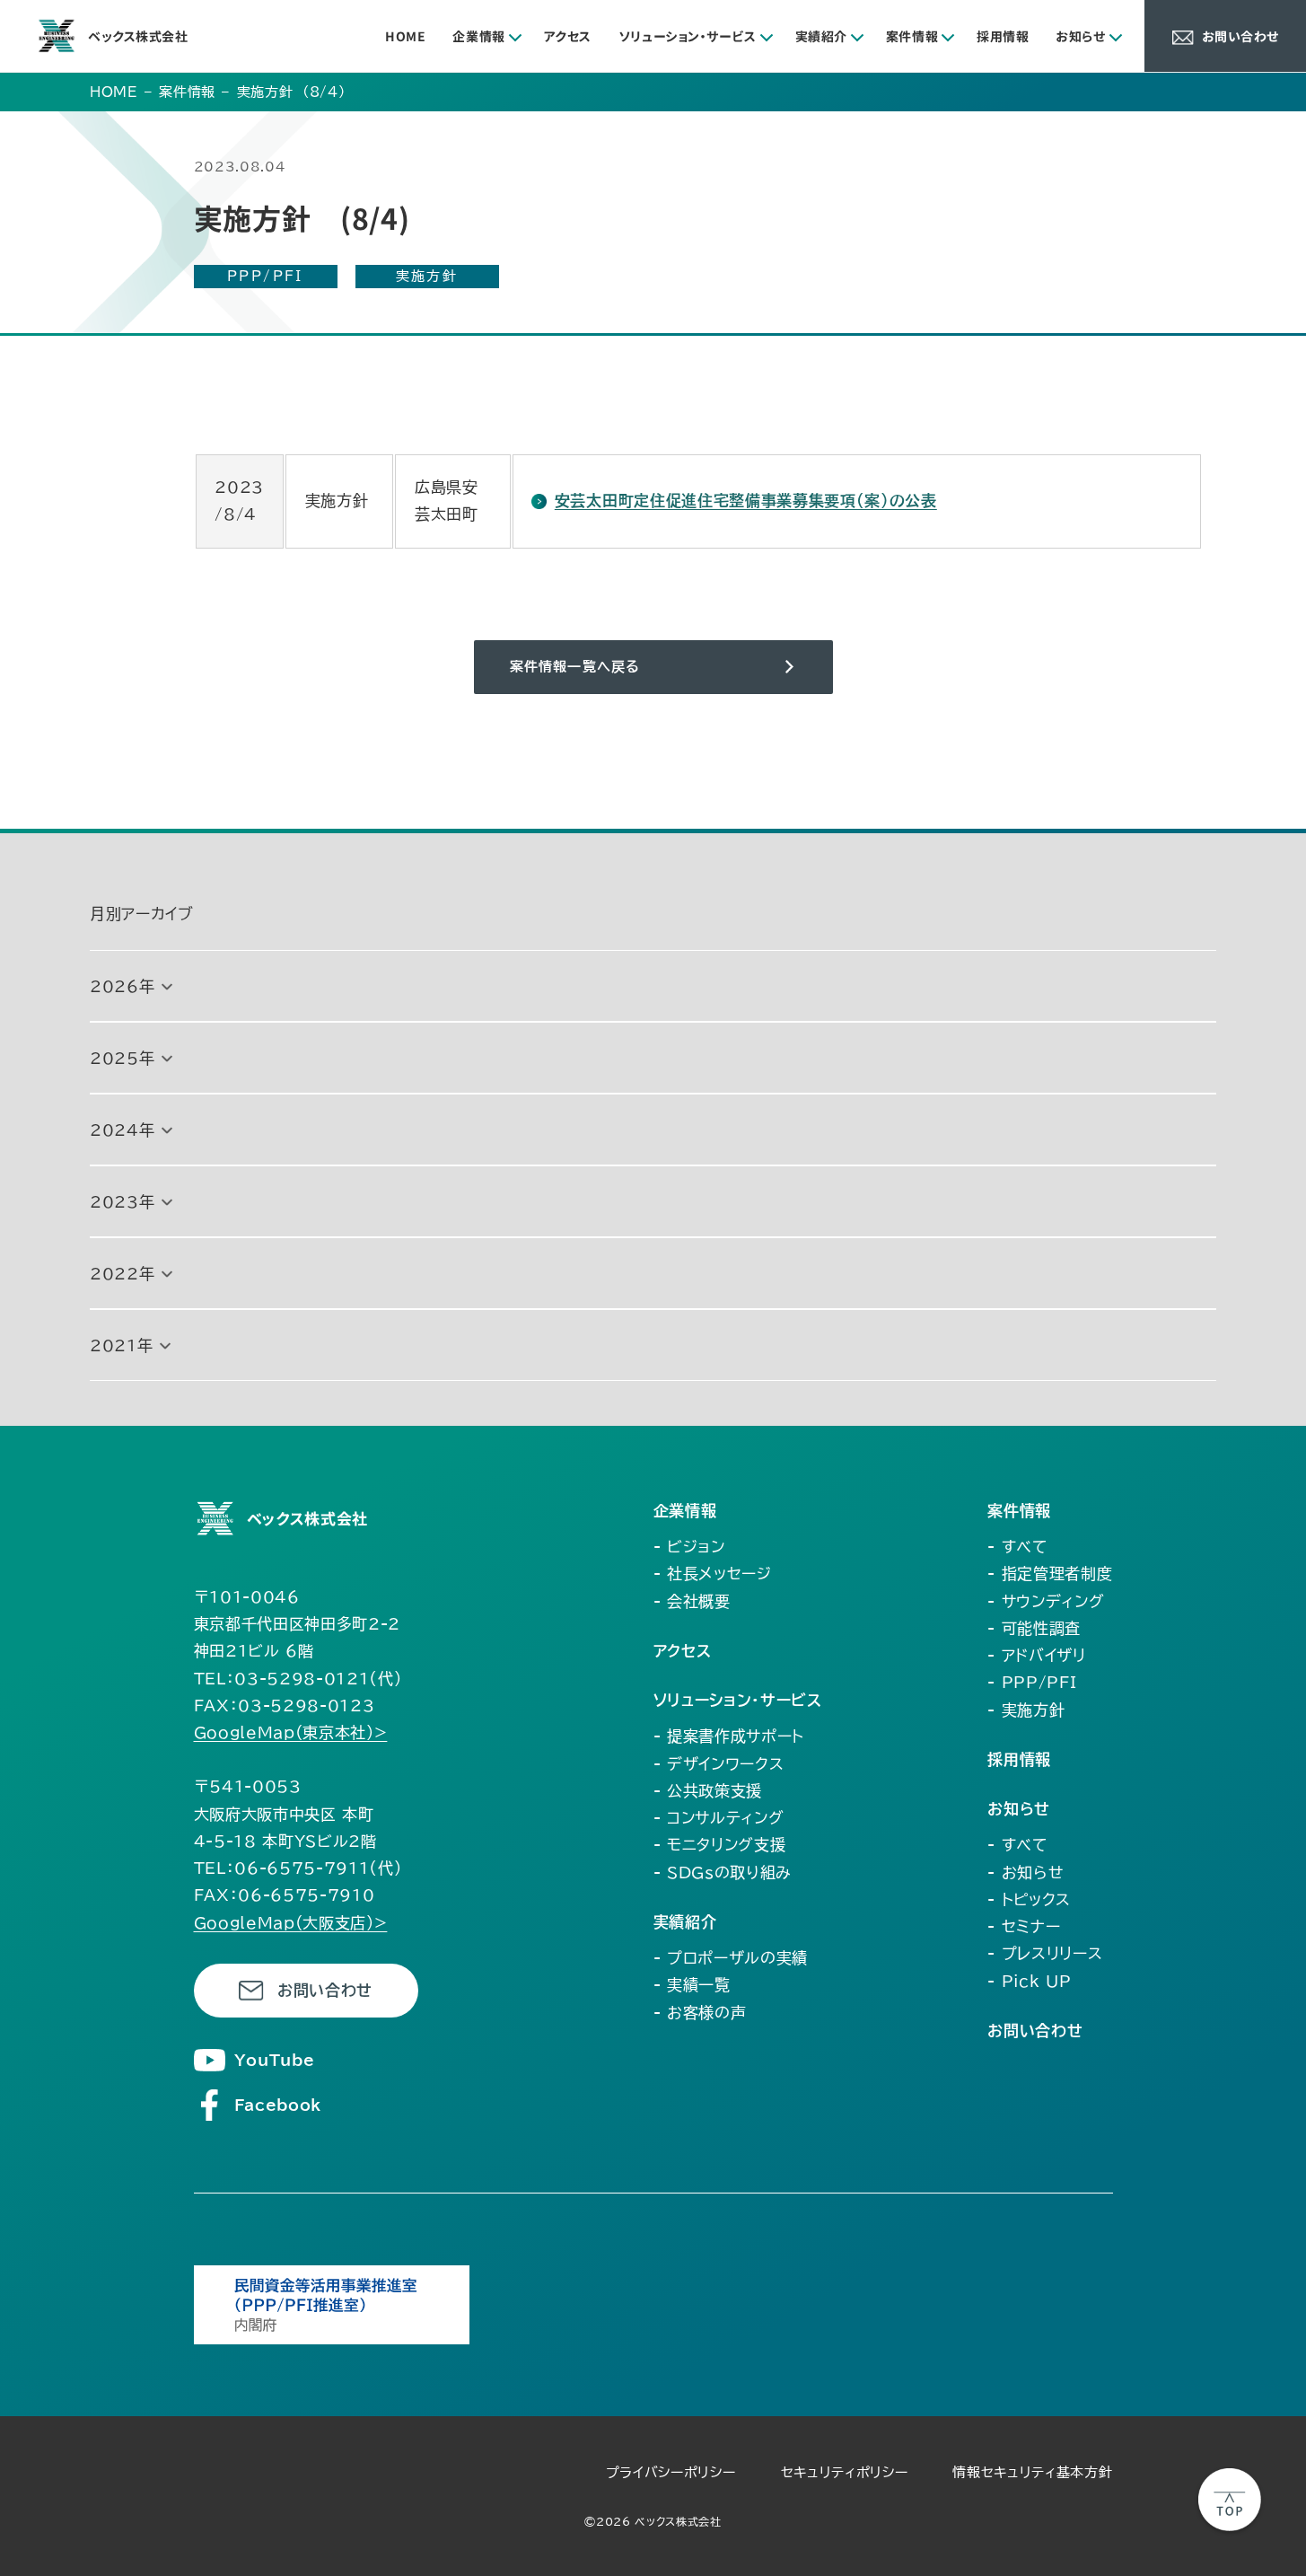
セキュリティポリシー (845, 2472)
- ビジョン (689, 1547)
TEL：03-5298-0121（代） (298, 1679)
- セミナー (1024, 1926)
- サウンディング (1046, 1601)
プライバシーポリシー (671, 2472)
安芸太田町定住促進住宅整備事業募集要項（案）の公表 (746, 501)
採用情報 (1003, 36)
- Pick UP (1029, 1981)
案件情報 (912, 36)
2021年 (121, 1345)
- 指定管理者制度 (1050, 1574)
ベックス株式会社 (138, 36)
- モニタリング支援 (720, 1845)
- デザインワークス (719, 1764)
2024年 (122, 1130)
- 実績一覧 (692, 1985)
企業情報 (478, 36)
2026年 (122, 986)
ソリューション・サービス (688, 36)
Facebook (278, 2105)
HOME (405, 36)
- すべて (1017, 1547)
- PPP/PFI (1032, 1682)
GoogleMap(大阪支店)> (291, 1923)
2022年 (122, 1274)
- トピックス (1029, 1899)
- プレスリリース (1045, 1953)
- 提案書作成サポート (729, 1736)
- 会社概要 (692, 1601)
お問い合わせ (325, 1990)
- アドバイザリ (1036, 1655)
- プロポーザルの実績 (731, 1958)
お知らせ (1080, 36)
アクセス (568, 36)
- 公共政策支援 (708, 1791)
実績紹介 (821, 36)
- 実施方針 (1026, 1710)
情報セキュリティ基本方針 (1032, 2472)
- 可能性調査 (1034, 1628)
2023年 (122, 1202)
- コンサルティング (719, 1818)
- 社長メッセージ (713, 1574)
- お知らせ (1026, 1873)
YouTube (275, 2060)
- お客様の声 (700, 2013)
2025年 (122, 1058)
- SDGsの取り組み (723, 1873)
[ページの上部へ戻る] (1230, 2500)
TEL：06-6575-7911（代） (298, 1868)
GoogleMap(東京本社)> (291, 1732)
